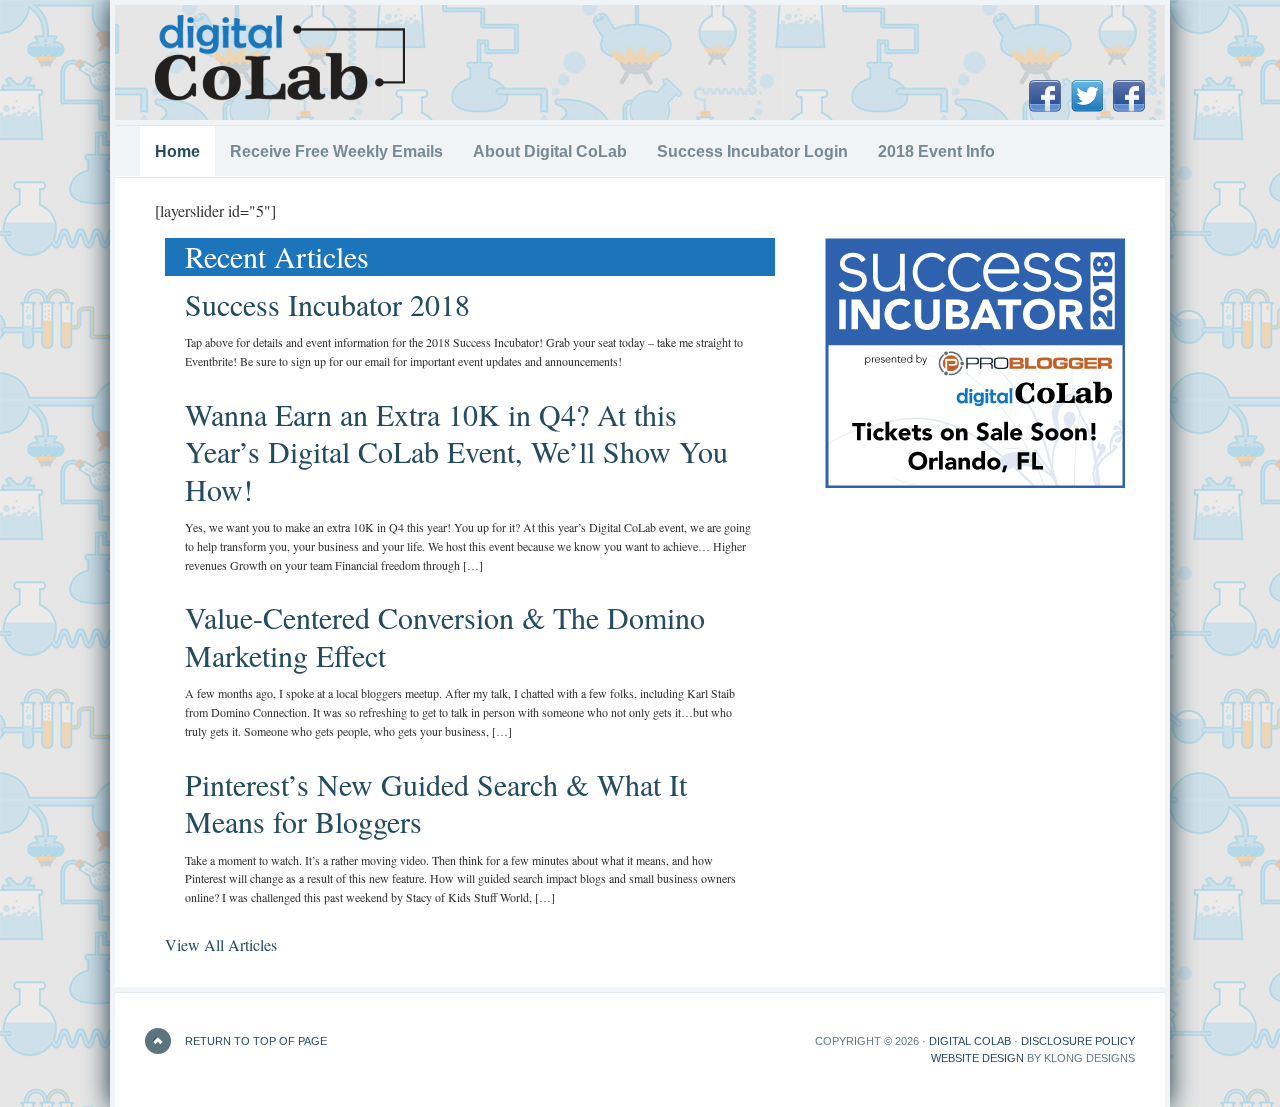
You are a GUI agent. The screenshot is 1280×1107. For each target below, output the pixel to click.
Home (177, 151)
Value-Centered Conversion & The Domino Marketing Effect (445, 636)
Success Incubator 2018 (327, 304)
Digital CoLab (280, 58)
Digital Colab (970, 1041)
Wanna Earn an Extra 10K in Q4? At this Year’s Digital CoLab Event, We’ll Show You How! (456, 451)
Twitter (1087, 96)
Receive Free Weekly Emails (336, 151)
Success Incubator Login (752, 151)
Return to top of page (256, 1041)
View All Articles (221, 944)
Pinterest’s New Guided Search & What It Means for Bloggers (436, 803)
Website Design (977, 1058)
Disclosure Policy (1078, 1041)
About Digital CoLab (550, 151)
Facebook (1045, 96)
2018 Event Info (929, 151)
